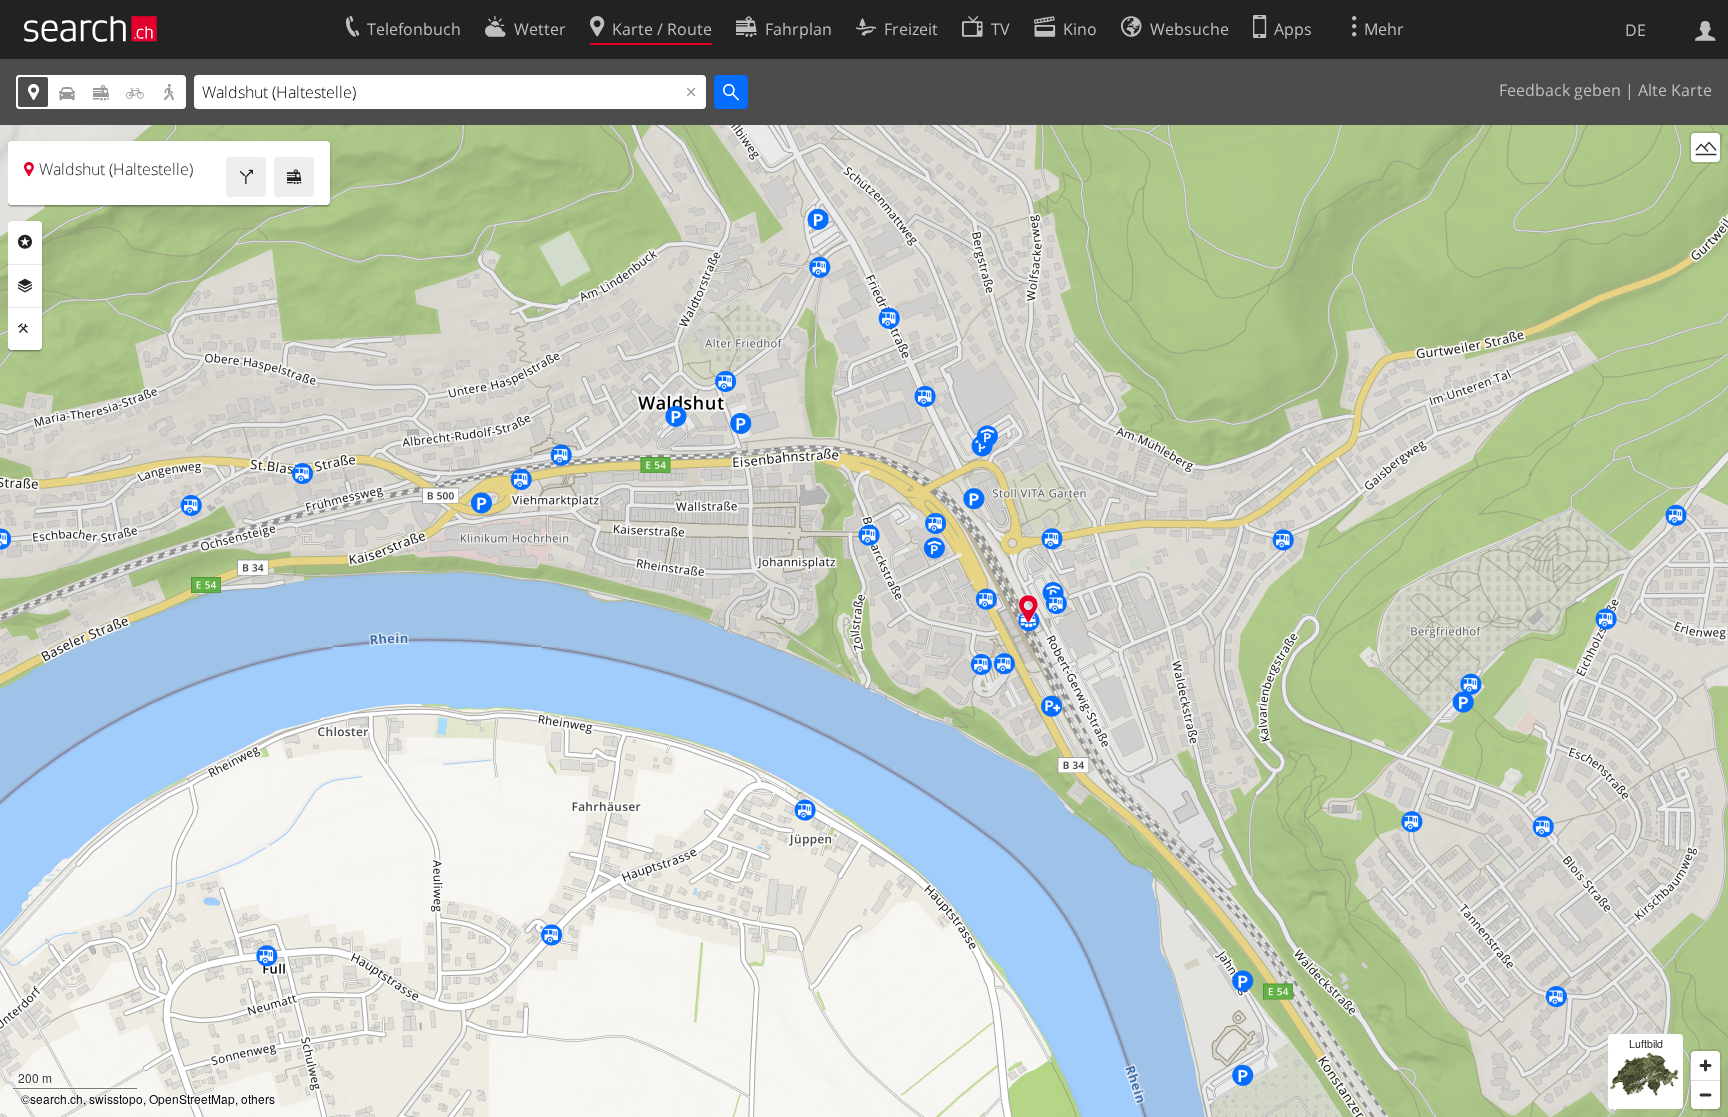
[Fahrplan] (294, 177)
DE (1635, 30)
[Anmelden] (1705, 29)
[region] (864, 621)
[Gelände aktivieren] (1705, 147)
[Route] (246, 177)
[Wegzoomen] (1705, 1094)
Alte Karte (1675, 90)
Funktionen (25, 329)
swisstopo (116, 1098)
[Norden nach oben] (1705, 184)
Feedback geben (1560, 90)
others (258, 1098)
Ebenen (25, 286)
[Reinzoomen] (1705, 1065)
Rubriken (25, 242)
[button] (1028, 608)
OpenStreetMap (192, 1098)
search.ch (56, 1098)
